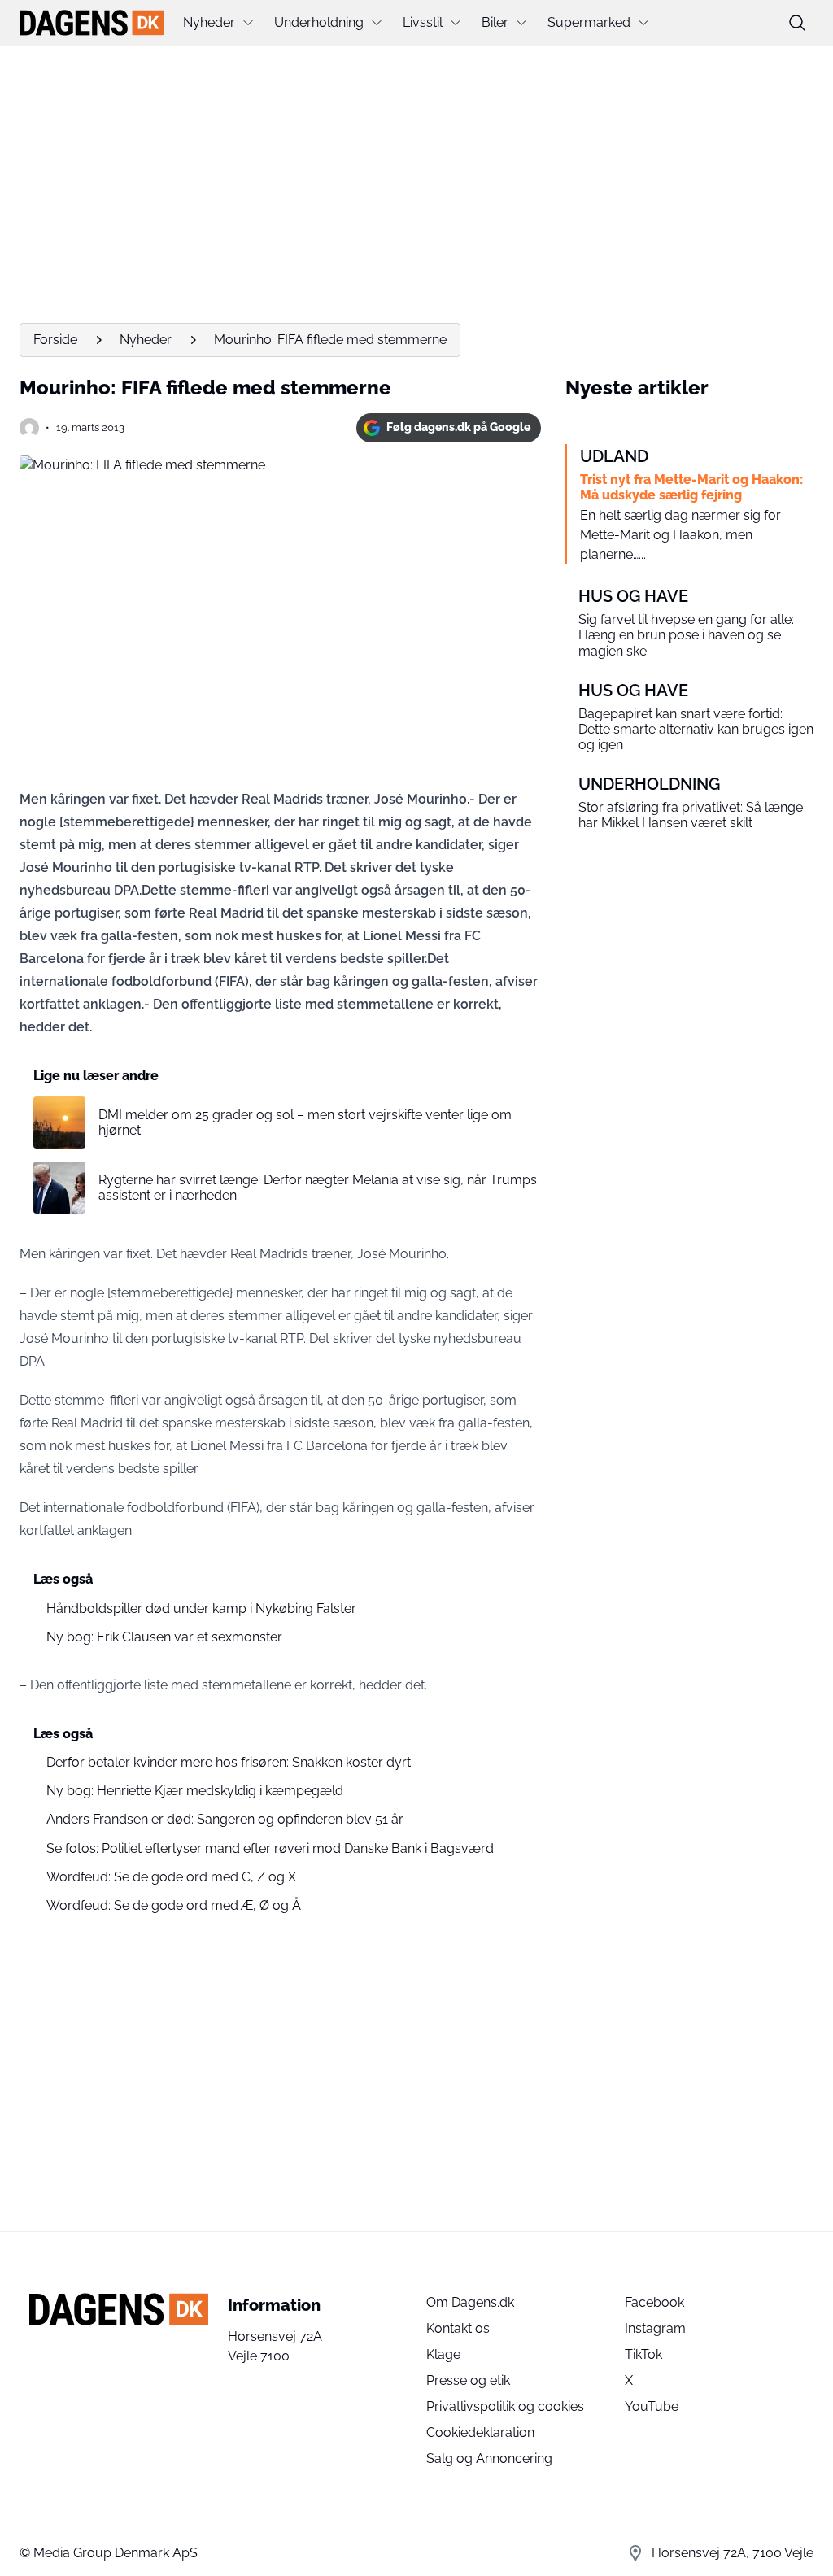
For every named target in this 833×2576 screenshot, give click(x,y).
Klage (443, 2354)
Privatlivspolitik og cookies (505, 2406)
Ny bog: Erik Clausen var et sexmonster (164, 1637)
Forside (55, 340)
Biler (495, 22)
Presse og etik (468, 2380)
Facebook (654, 2302)
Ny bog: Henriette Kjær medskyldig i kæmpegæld (195, 1791)
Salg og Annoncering (489, 2458)
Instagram (655, 2328)
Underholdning (319, 22)
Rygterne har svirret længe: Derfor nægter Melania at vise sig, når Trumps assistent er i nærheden (318, 1188)
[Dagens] (92, 23)
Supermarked (589, 22)
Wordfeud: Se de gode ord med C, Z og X (171, 1877)
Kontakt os (458, 2328)
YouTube (652, 2406)
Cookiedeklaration (480, 2432)
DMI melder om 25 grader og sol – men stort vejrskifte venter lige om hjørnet (305, 1122)
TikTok (643, 2354)
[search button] (797, 23)
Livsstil (423, 22)
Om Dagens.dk (470, 2302)
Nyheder (209, 22)
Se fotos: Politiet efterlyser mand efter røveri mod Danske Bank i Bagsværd (270, 1848)
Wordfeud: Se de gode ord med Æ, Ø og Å (174, 1905)
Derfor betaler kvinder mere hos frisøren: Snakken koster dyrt (229, 1762)
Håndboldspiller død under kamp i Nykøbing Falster (201, 1608)
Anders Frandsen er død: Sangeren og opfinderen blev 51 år (225, 1819)
